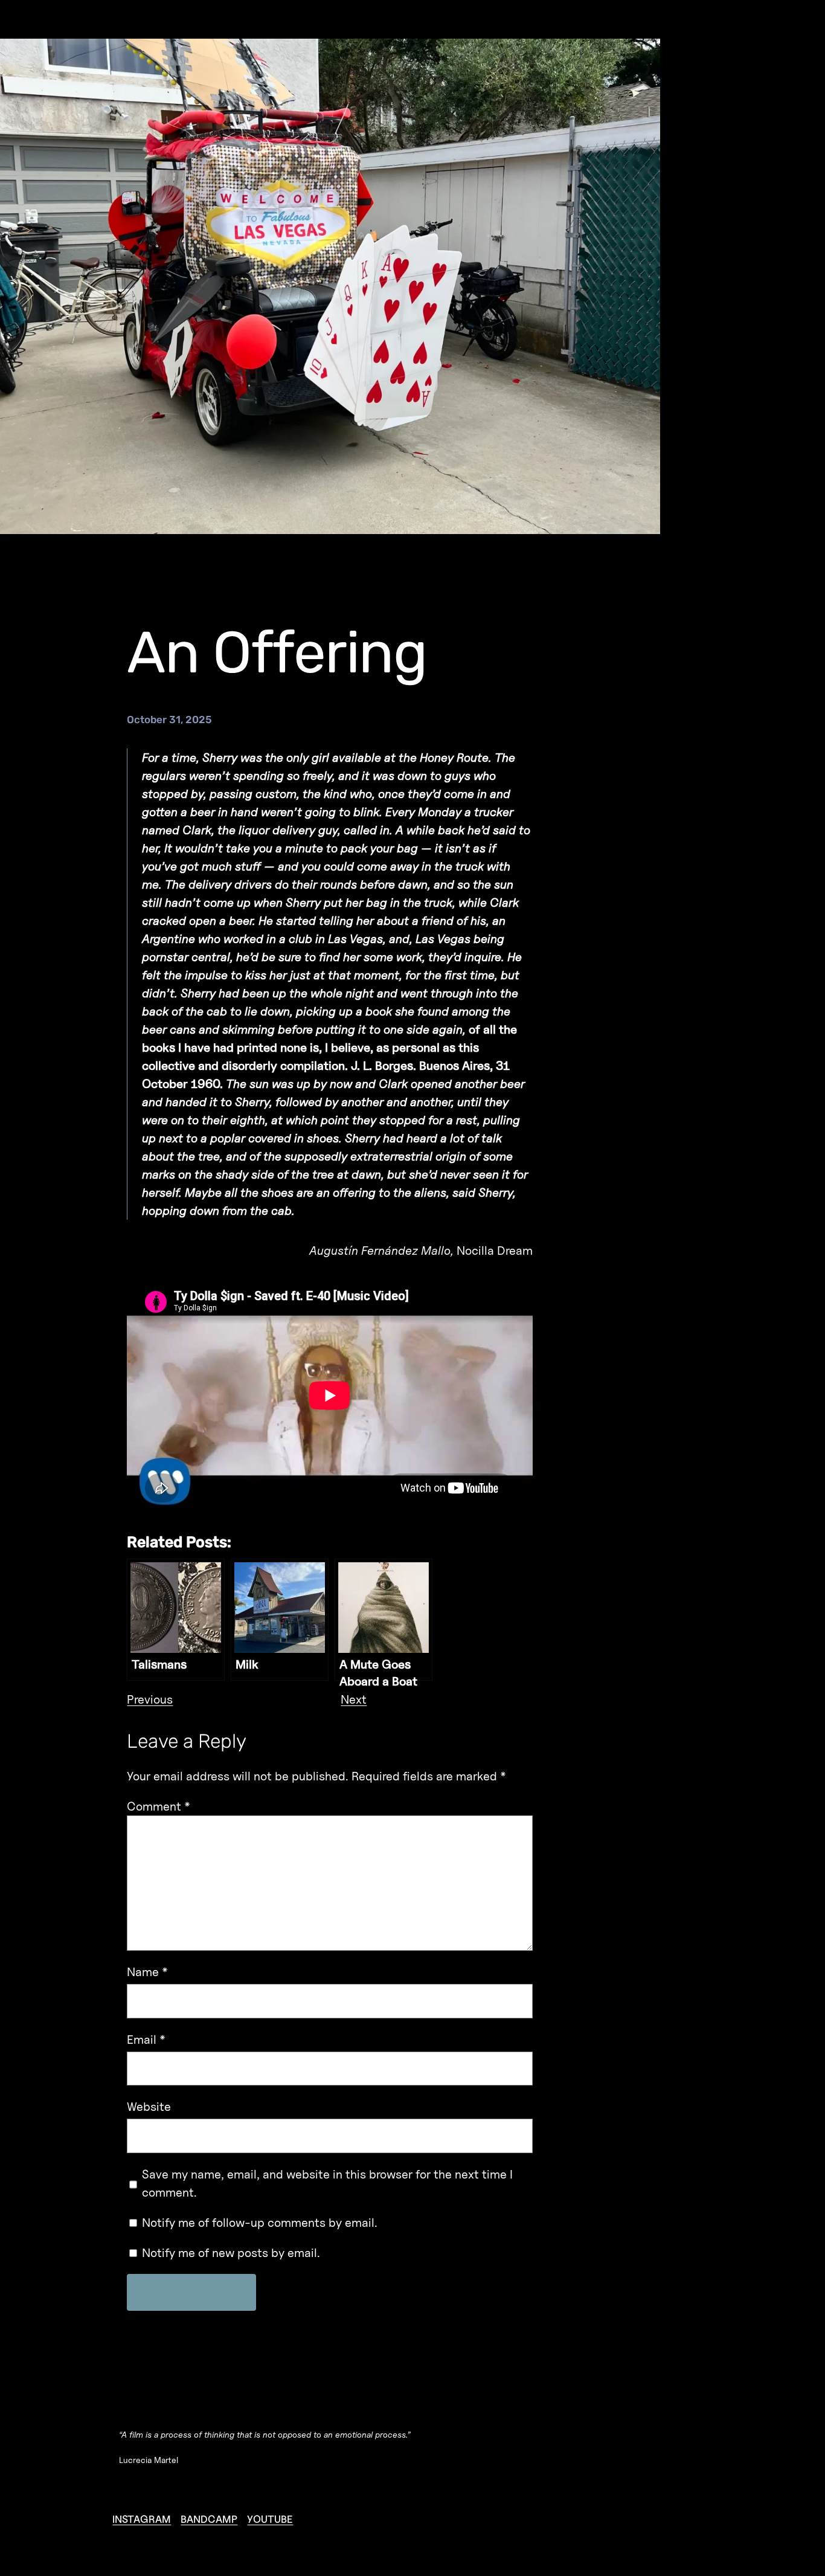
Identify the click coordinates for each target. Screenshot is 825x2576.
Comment (159, 1806)
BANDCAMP (209, 2519)
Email (146, 2040)
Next (354, 1699)
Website (149, 2107)
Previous (150, 1699)
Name (147, 1972)
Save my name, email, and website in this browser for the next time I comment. (327, 2183)
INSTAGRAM (142, 2519)
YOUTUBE (270, 2519)
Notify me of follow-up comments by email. (260, 2223)
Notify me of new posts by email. (231, 2253)
